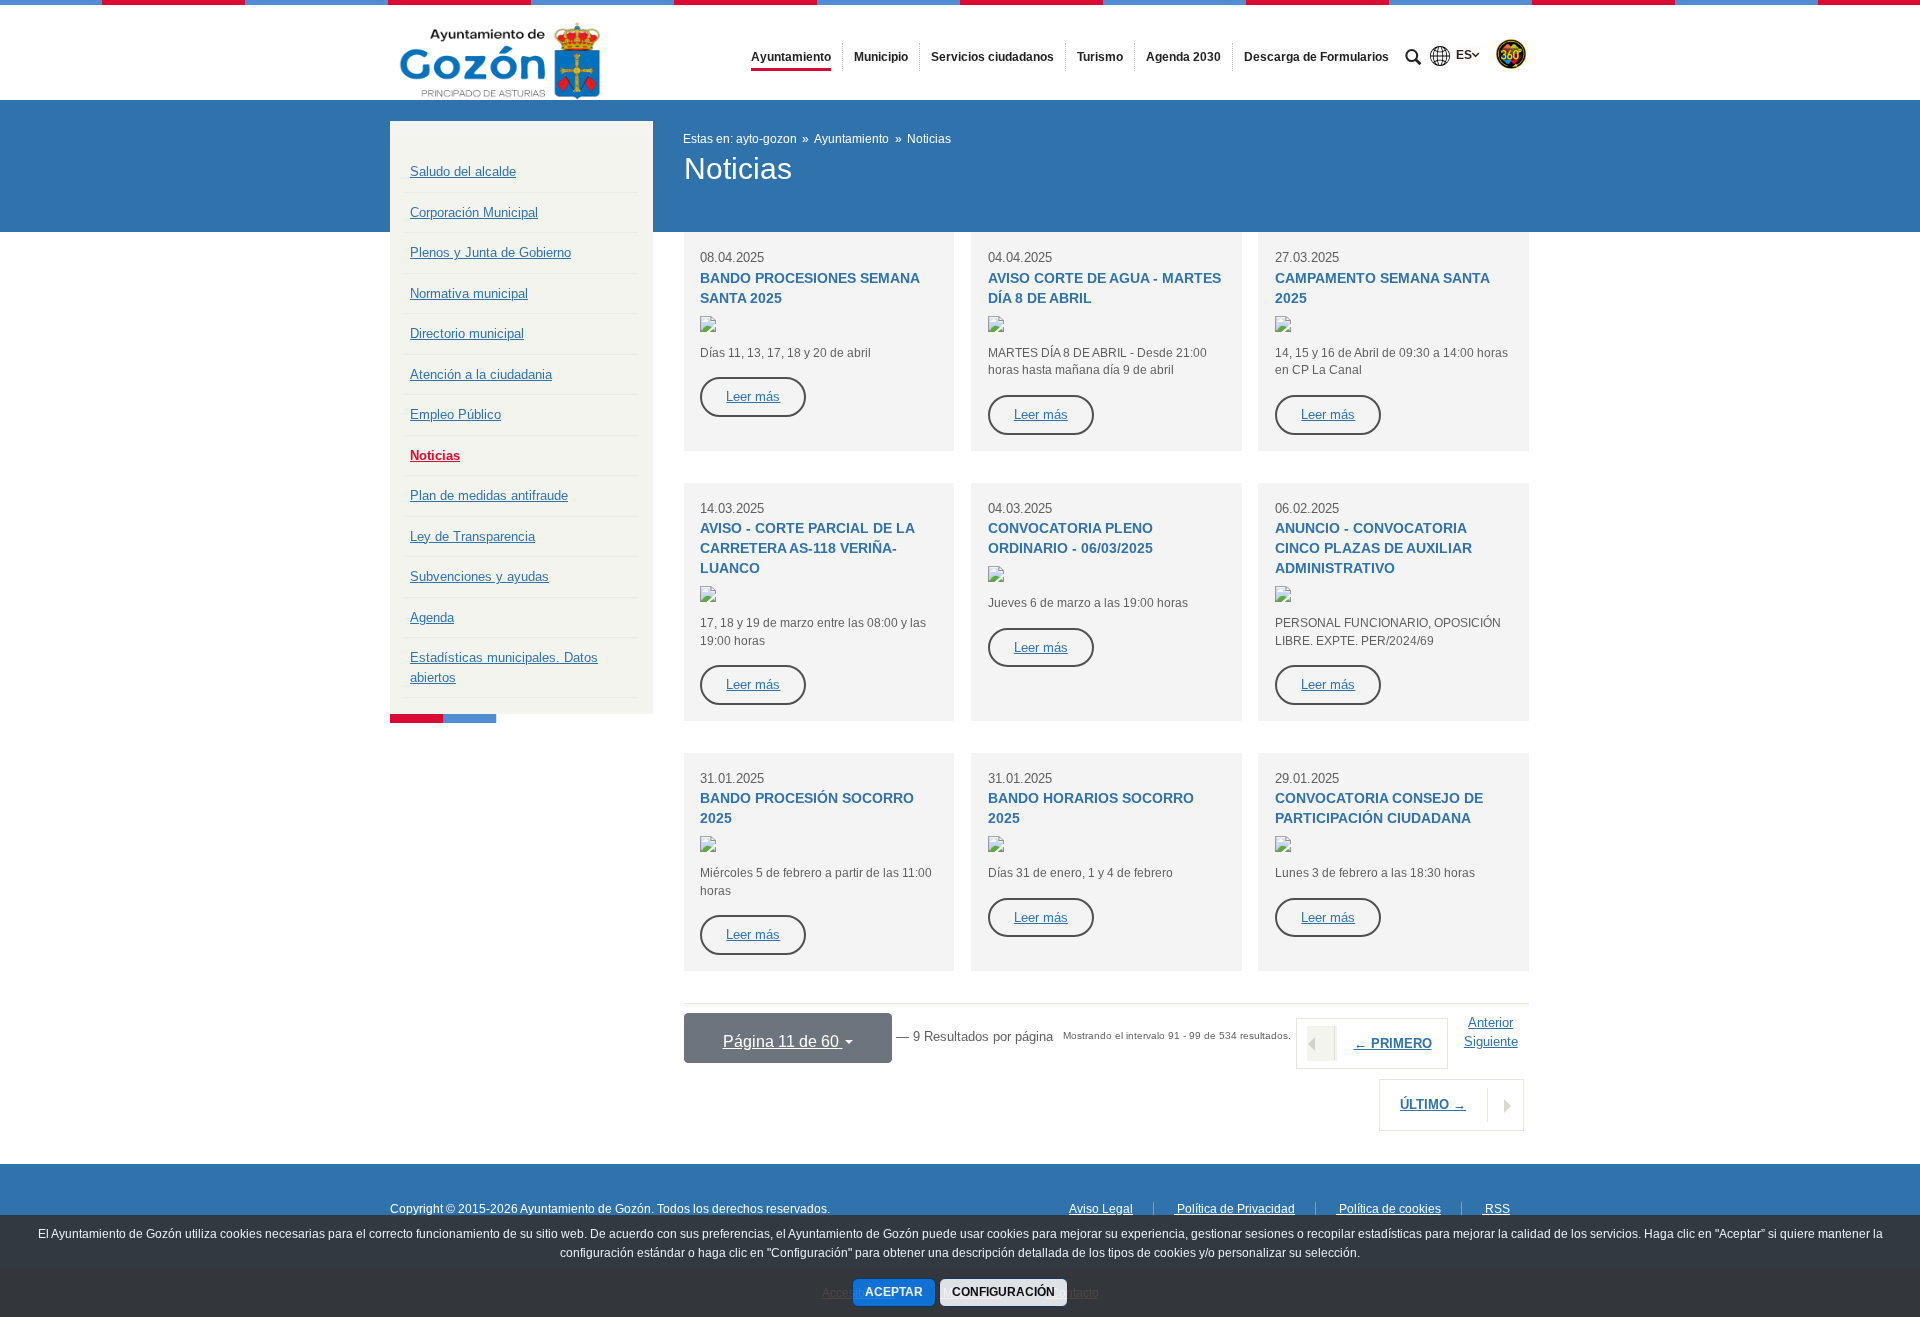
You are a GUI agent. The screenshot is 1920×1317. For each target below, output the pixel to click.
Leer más (753, 396)
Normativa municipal (469, 293)
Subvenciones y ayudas (479, 576)
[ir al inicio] (1840, 1197)
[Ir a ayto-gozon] (500, 52)
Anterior (1490, 1022)
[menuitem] (791, 57)
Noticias (435, 455)
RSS (1496, 1209)
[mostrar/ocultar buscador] (1413, 59)
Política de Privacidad (1234, 1209)
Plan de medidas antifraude (489, 495)
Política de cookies (1388, 1209)
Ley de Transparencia (472, 536)
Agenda (432, 617)
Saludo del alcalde (463, 171)
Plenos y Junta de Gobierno (490, 252)
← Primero (1393, 1043)
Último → (1433, 1104)
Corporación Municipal (474, 212)
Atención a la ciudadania (481, 374)
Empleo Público (455, 414)
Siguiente (1491, 1041)
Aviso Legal (1101, 1209)
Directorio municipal (467, 333)
